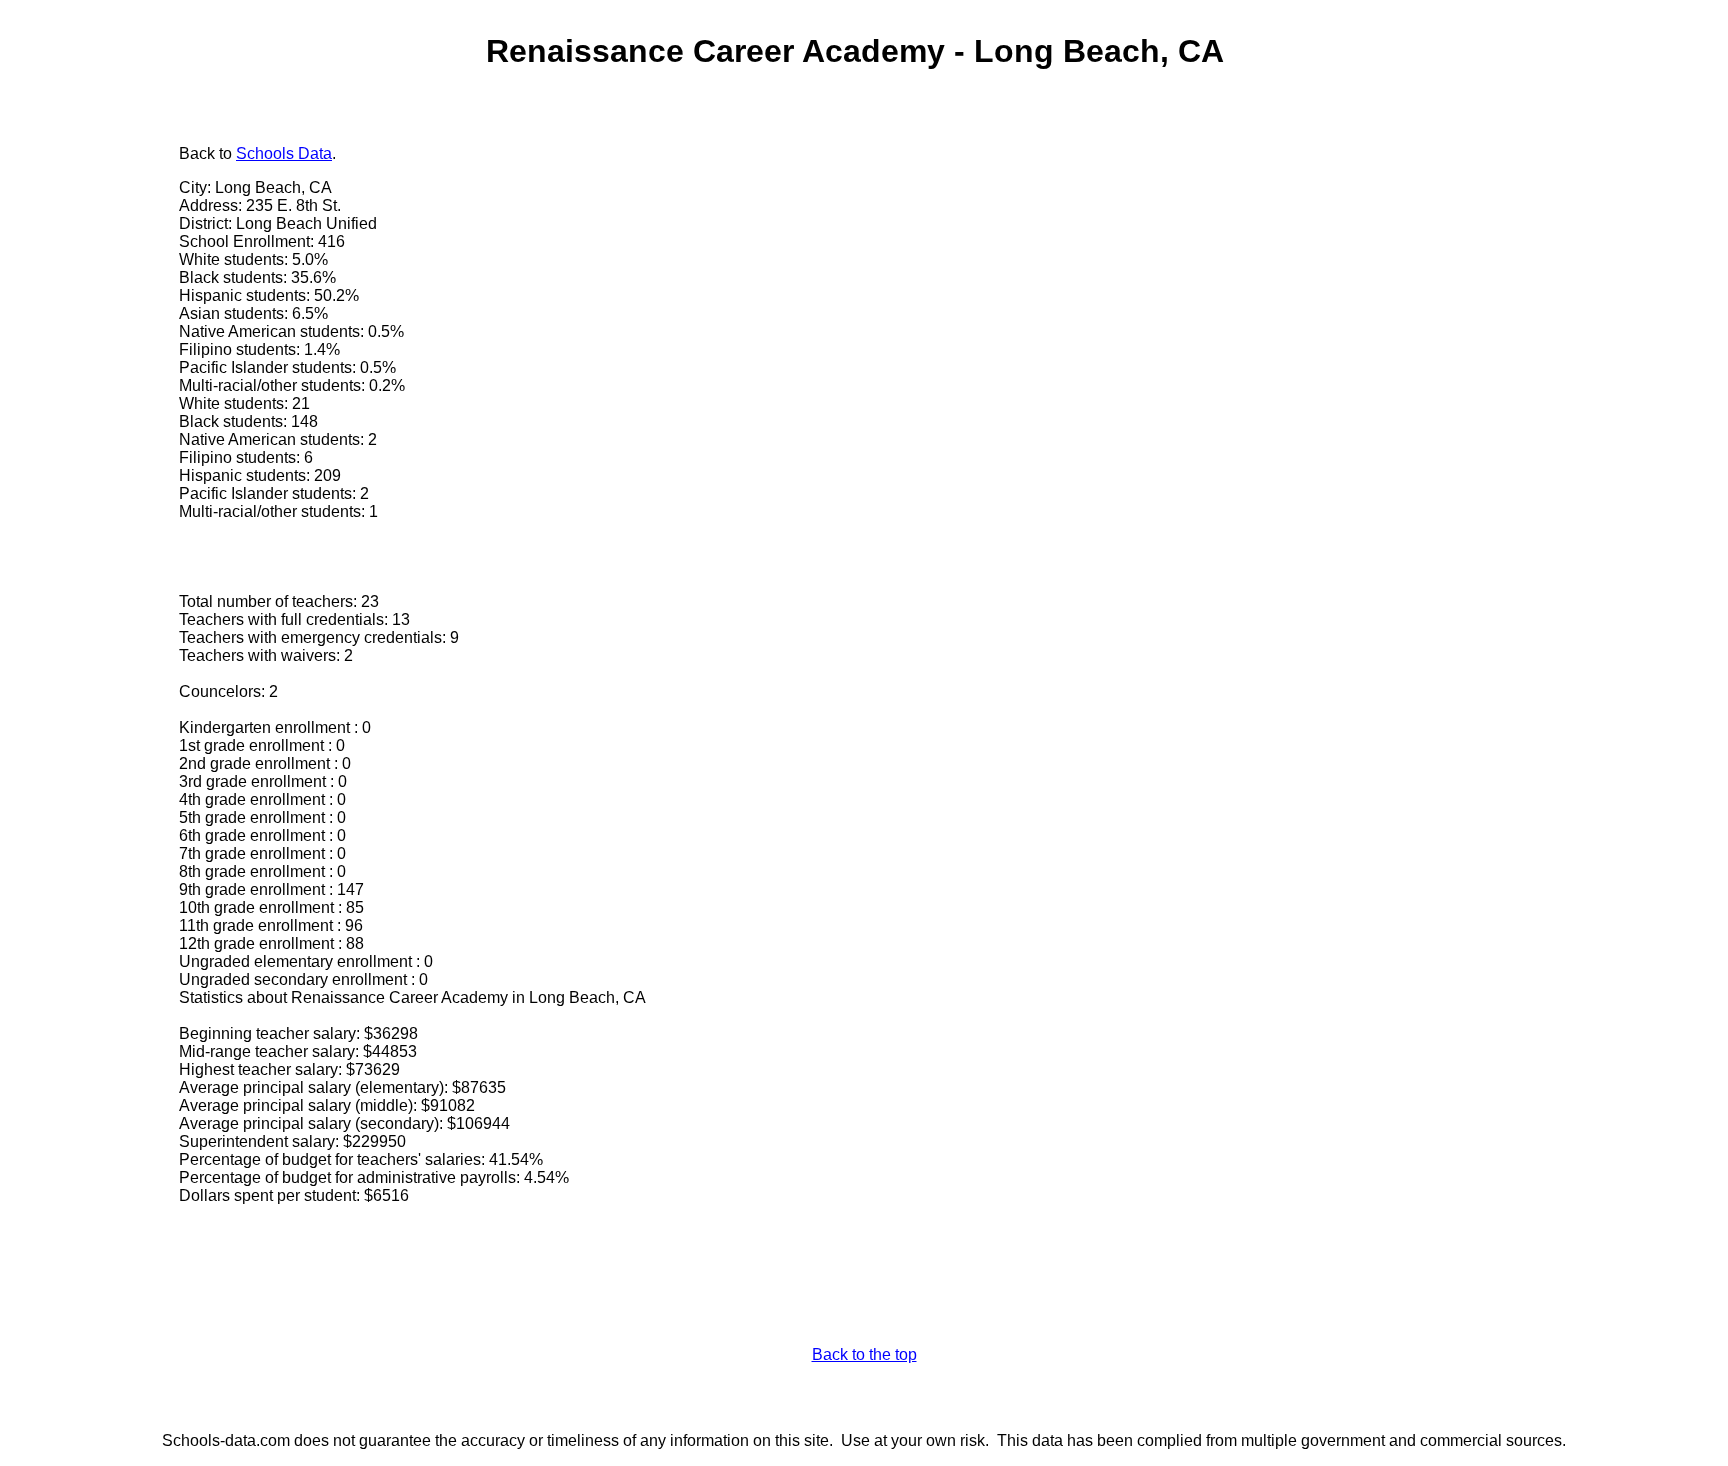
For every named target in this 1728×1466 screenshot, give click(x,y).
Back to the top (864, 1354)
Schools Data (284, 153)
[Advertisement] (95, 447)
